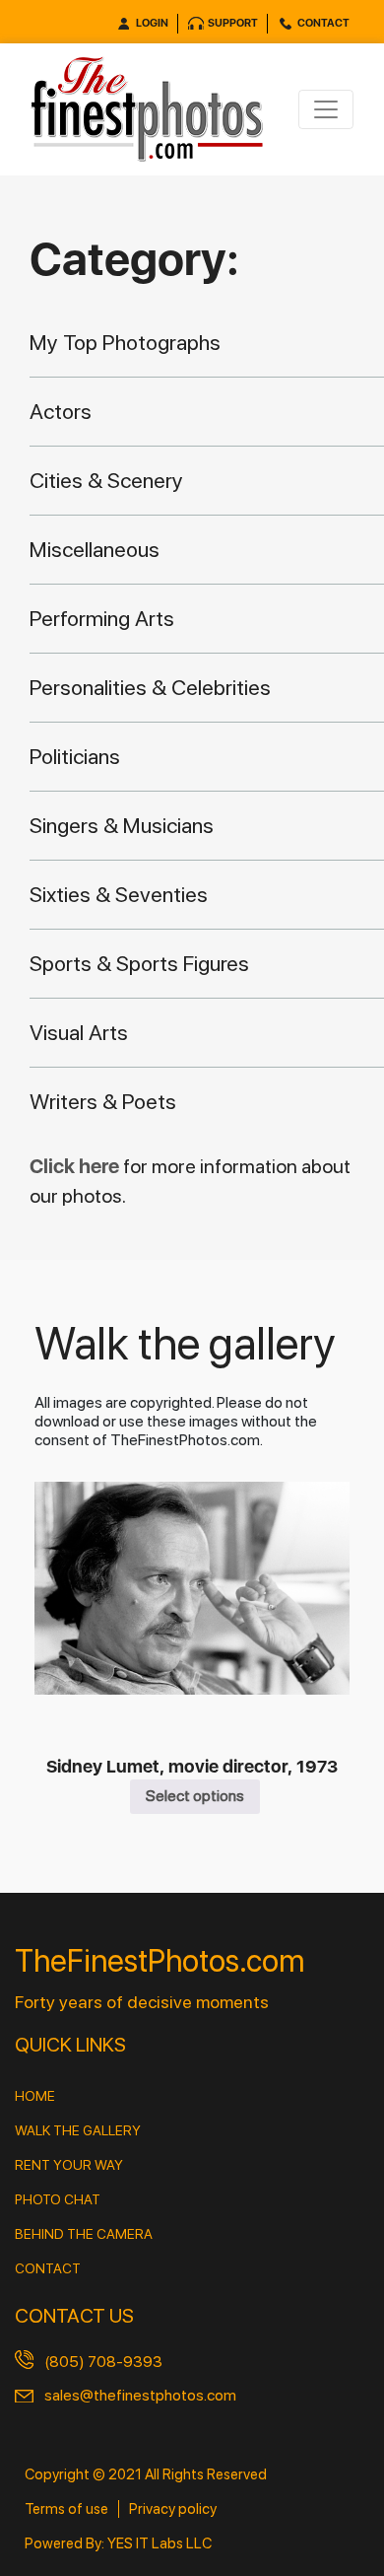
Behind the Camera (84, 2234)
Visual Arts (79, 1032)
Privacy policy (173, 2509)
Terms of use (66, 2509)
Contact (323, 23)
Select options (195, 1796)
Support (233, 23)
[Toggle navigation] (326, 109)
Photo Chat (58, 2199)
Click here (76, 1166)
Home (35, 2096)
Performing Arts (102, 618)
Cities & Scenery (106, 480)
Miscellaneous (95, 549)
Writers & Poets (103, 1101)
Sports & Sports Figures (139, 963)
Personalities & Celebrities (150, 687)
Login (152, 23)
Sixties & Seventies (119, 894)
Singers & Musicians (122, 825)
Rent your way (69, 2165)
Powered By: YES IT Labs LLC (118, 2543)
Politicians (75, 756)
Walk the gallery (78, 2130)
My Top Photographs (125, 342)
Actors (61, 411)
